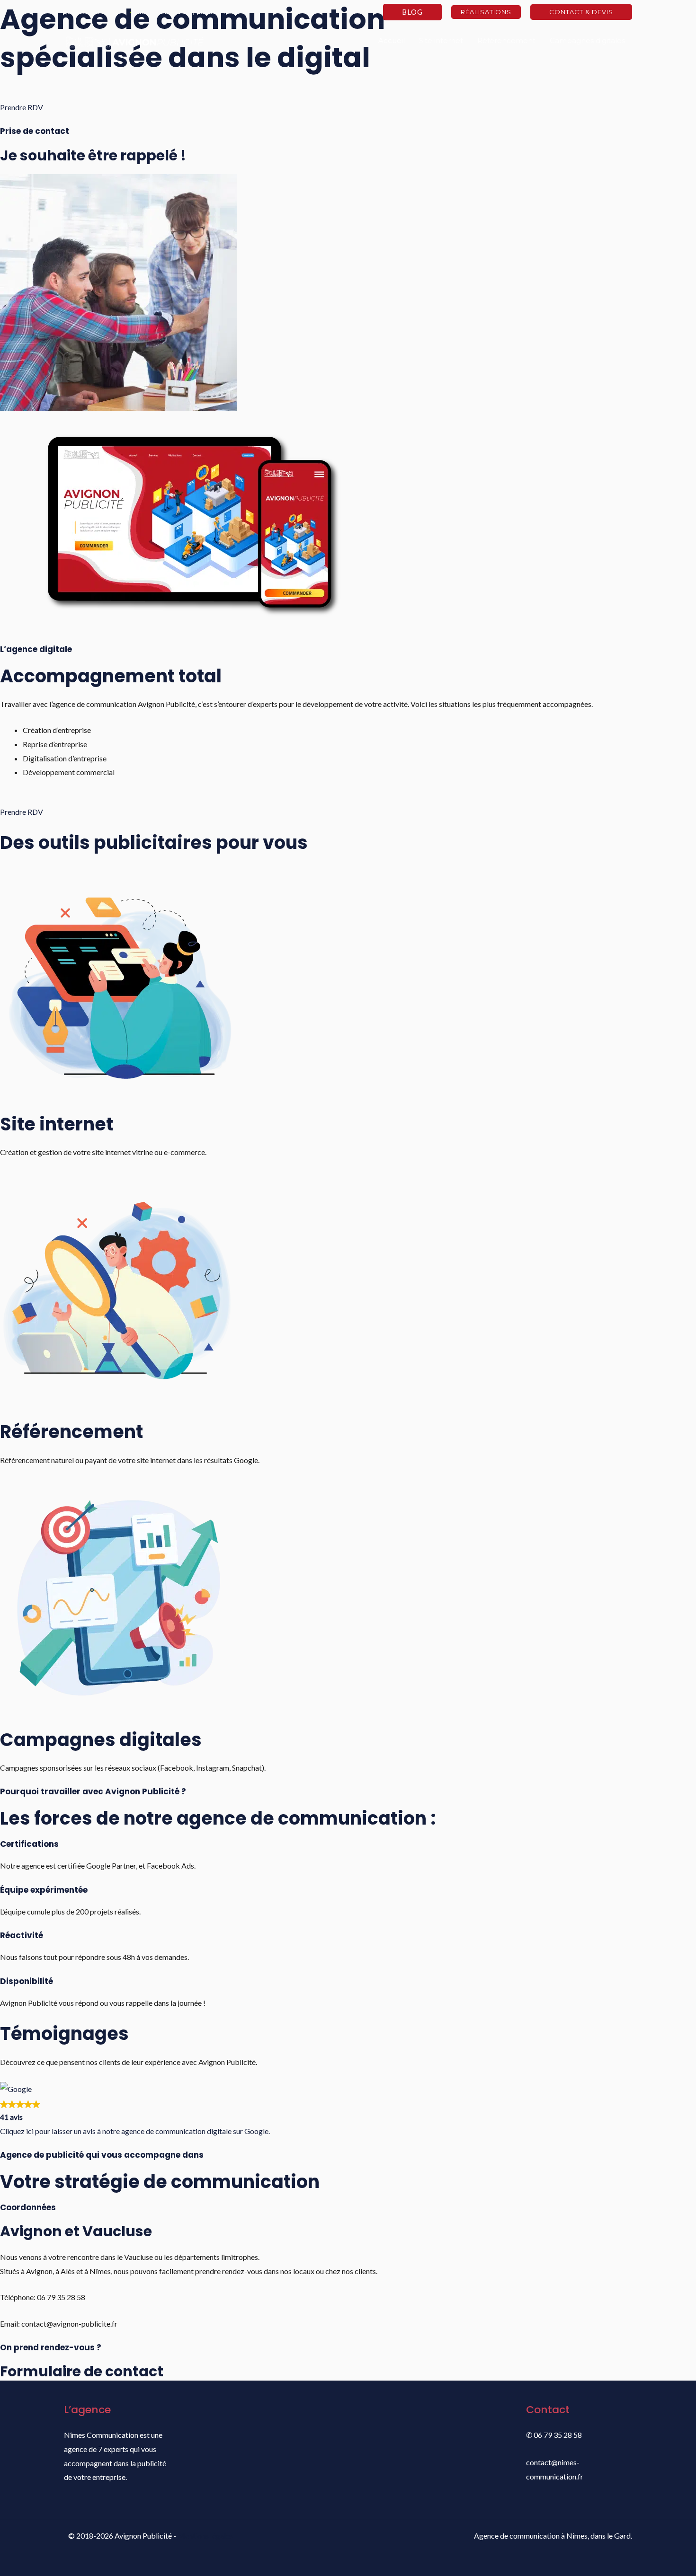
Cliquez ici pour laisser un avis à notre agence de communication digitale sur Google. (135, 2131)
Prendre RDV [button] (22, 107)
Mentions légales (205, 2536)
